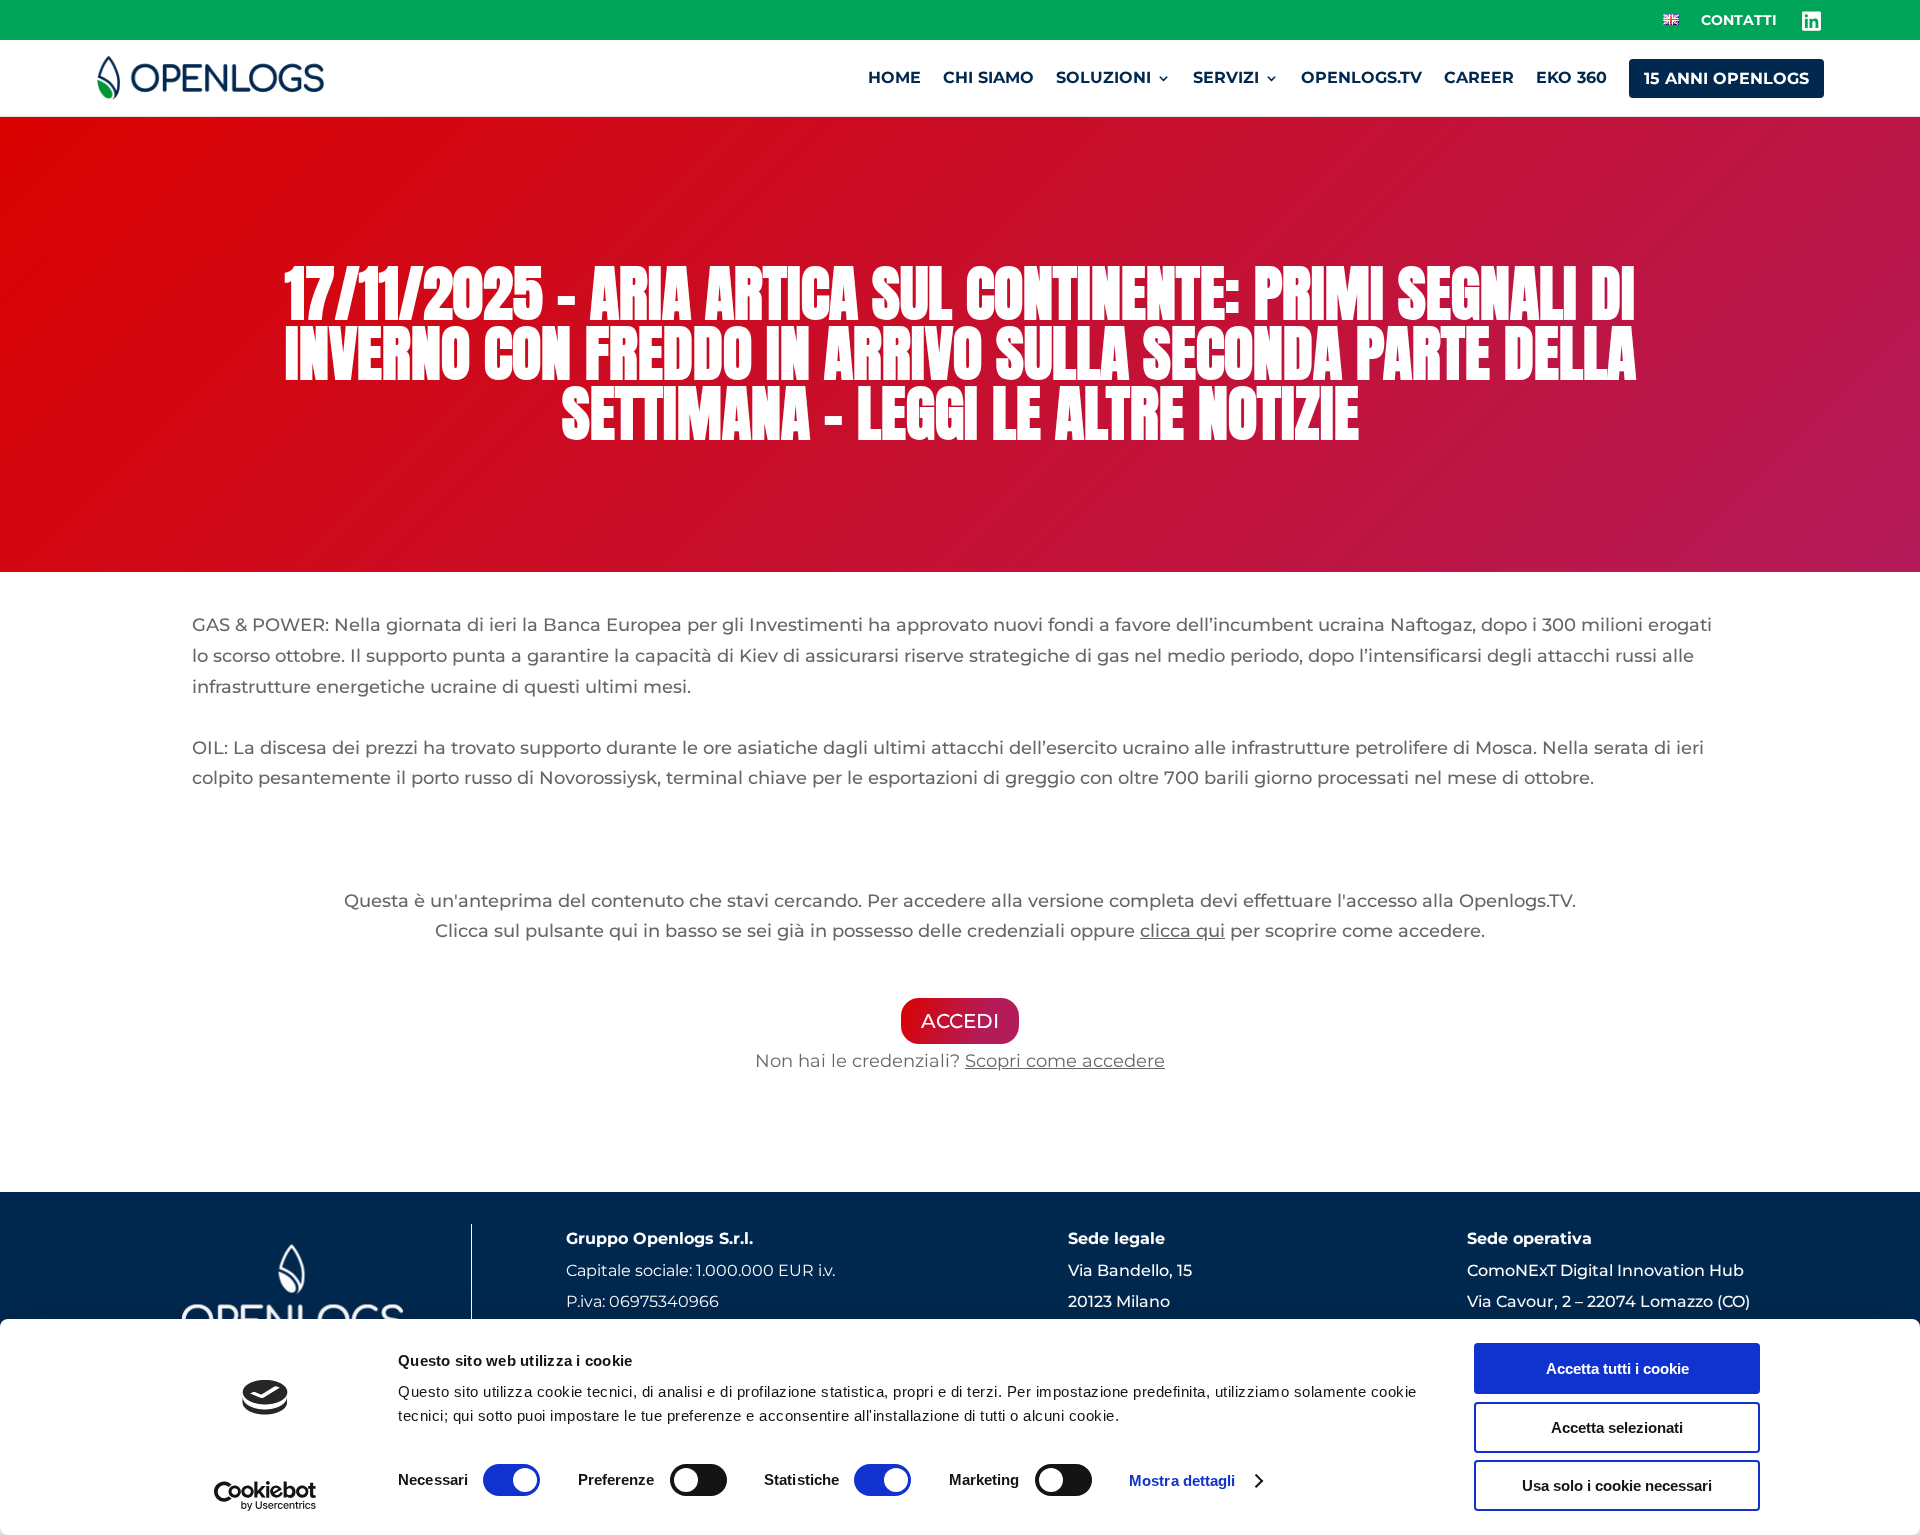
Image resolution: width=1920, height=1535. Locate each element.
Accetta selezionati (1617, 1427)
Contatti (1739, 21)
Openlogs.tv (1361, 77)
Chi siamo (988, 77)
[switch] (698, 1480)
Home (894, 77)
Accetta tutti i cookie (1617, 1368)
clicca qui (1182, 931)
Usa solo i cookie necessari (1617, 1485)
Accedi (960, 1021)
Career (1479, 77)
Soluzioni (1103, 77)
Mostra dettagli (1182, 1480)
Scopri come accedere (1065, 1061)
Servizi (1226, 77)
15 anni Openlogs (1726, 78)
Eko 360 (1571, 77)
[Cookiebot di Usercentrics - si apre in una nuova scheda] (265, 1496)
